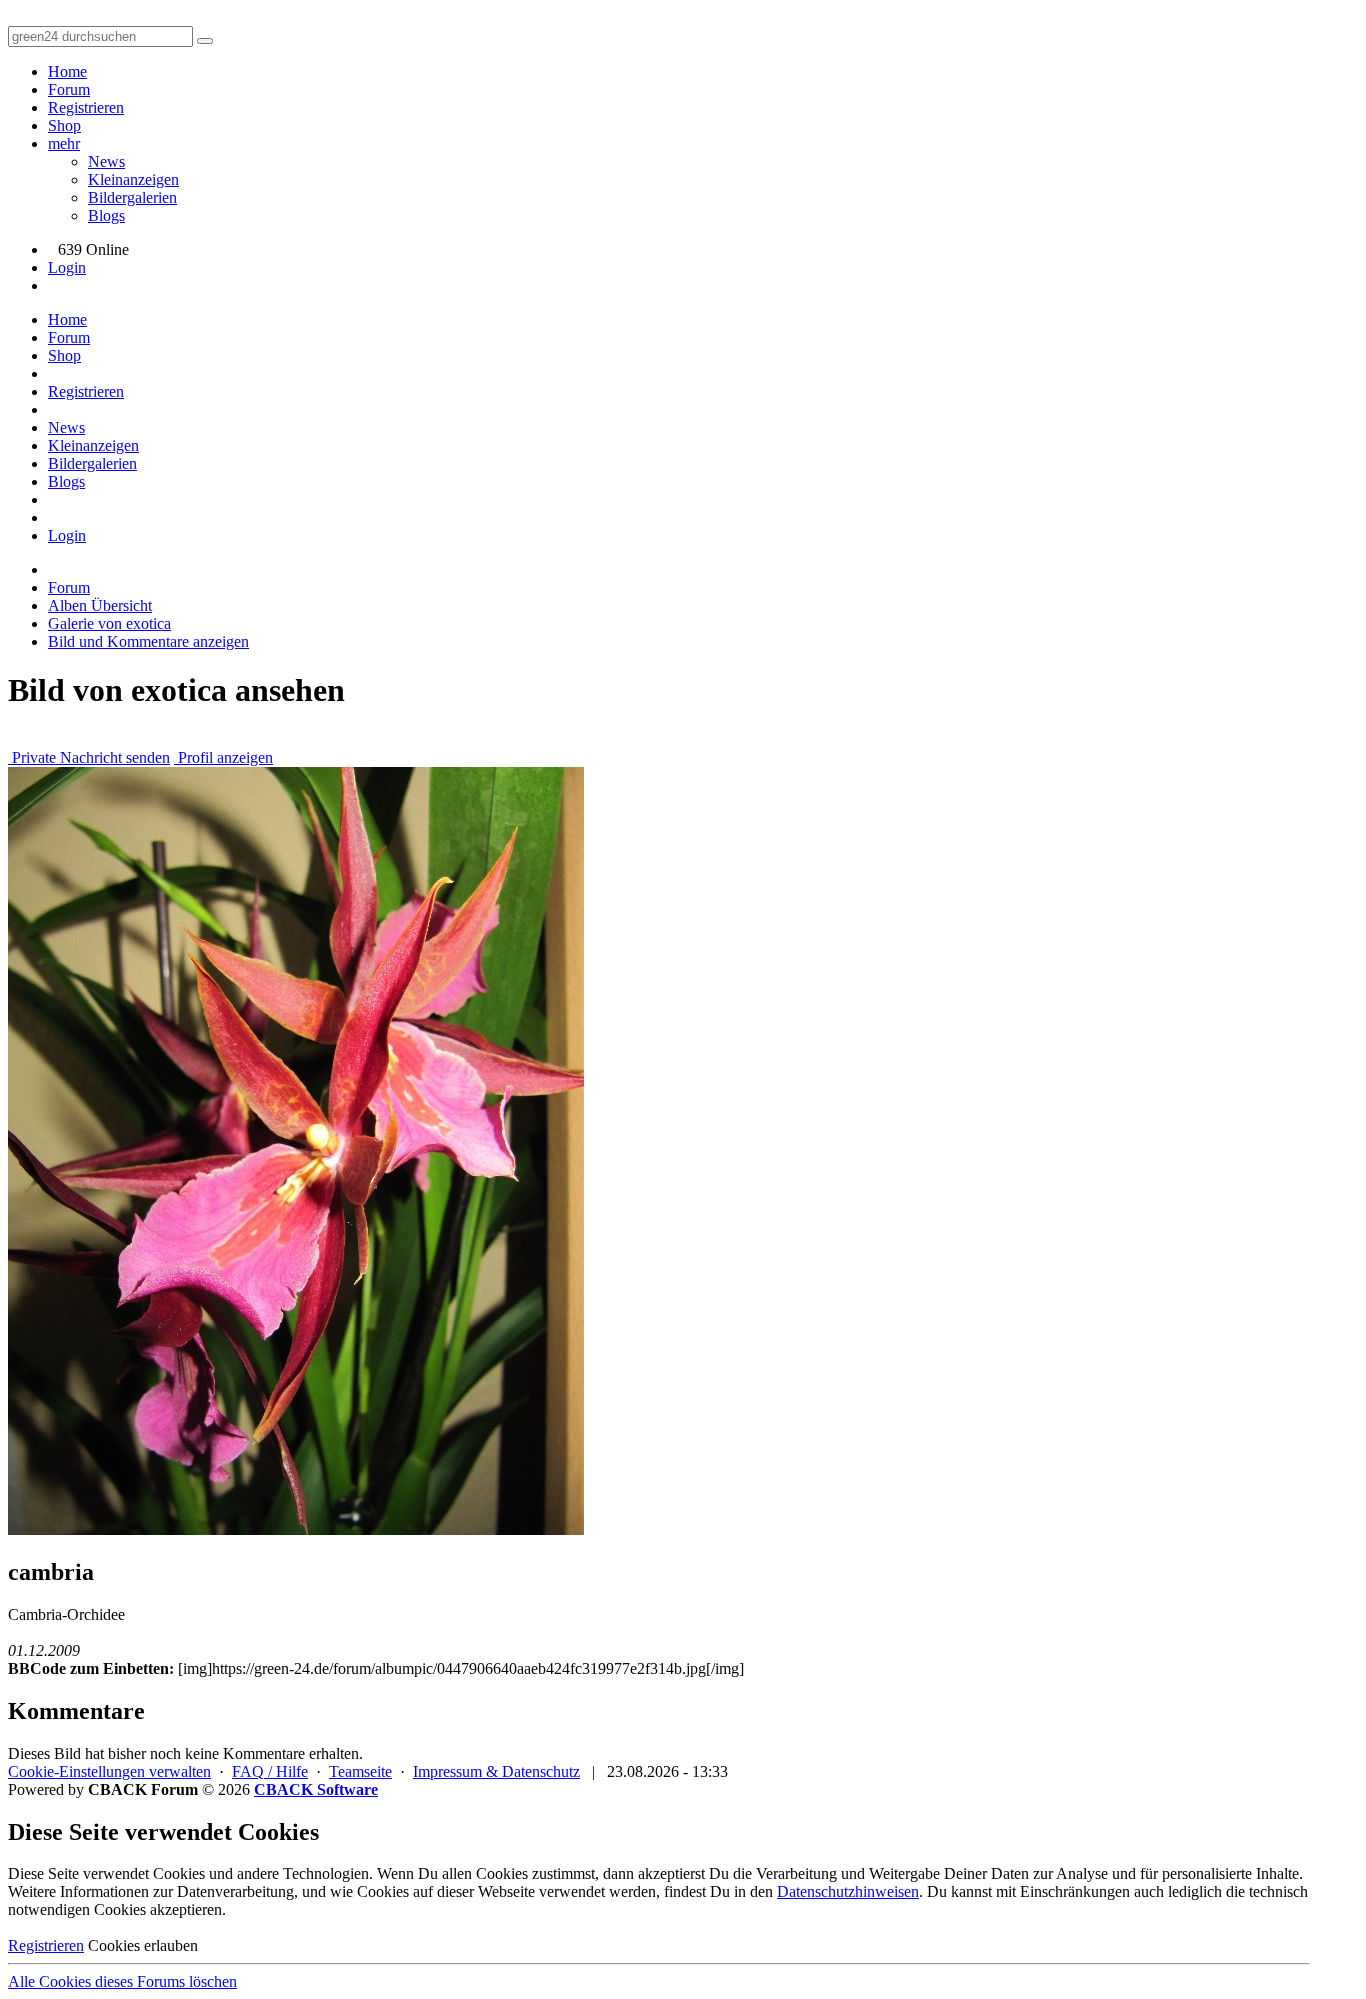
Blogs (106, 215)
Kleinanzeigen (133, 179)
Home (67, 71)
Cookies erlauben (143, 1945)
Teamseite (360, 1771)
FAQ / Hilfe (270, 1771)
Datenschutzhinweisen (848, 1891)
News (106, 161)
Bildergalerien (132, 197)
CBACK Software (316, 1789)
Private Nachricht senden (89, 757)
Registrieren (86, 107)
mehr (64, 143)
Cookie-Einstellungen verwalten (109, 1771)
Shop (64, 125)
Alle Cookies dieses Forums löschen (122, 1981)
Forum (69, 89)
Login (67, 267)
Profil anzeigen (223, 757)
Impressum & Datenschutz (496, 1771)
